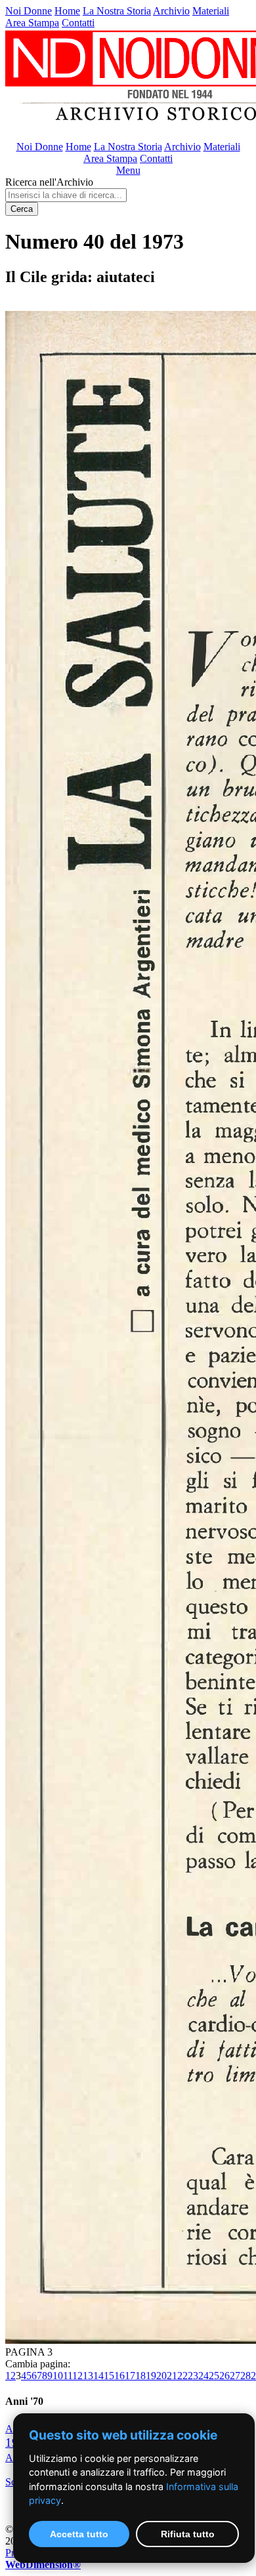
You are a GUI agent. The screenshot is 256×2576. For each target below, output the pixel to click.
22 (182, 2376)
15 (109, 2376)
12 (77, 2376)
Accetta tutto (79, 2534)
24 (203, 2376)
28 (245, 2376)
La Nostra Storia (117, 11)
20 (161, 2376)
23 (193, 2376)
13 (88, 2376)
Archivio (171, 11)
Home (67, 11)
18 (140, 2376)
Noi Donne (29, 11)
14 (98, 2376)
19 (151, 2376)
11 (68, 2376)
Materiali (211, 11)
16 (119, 2376)
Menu (128, 170)
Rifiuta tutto (188, 2534)
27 (235, 2376)
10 (58, 2376)
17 (130, 2376)
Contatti (78, 23)
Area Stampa (32, 23)
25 (214, 2376)
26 (224, 2376)
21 (172, 2376)
